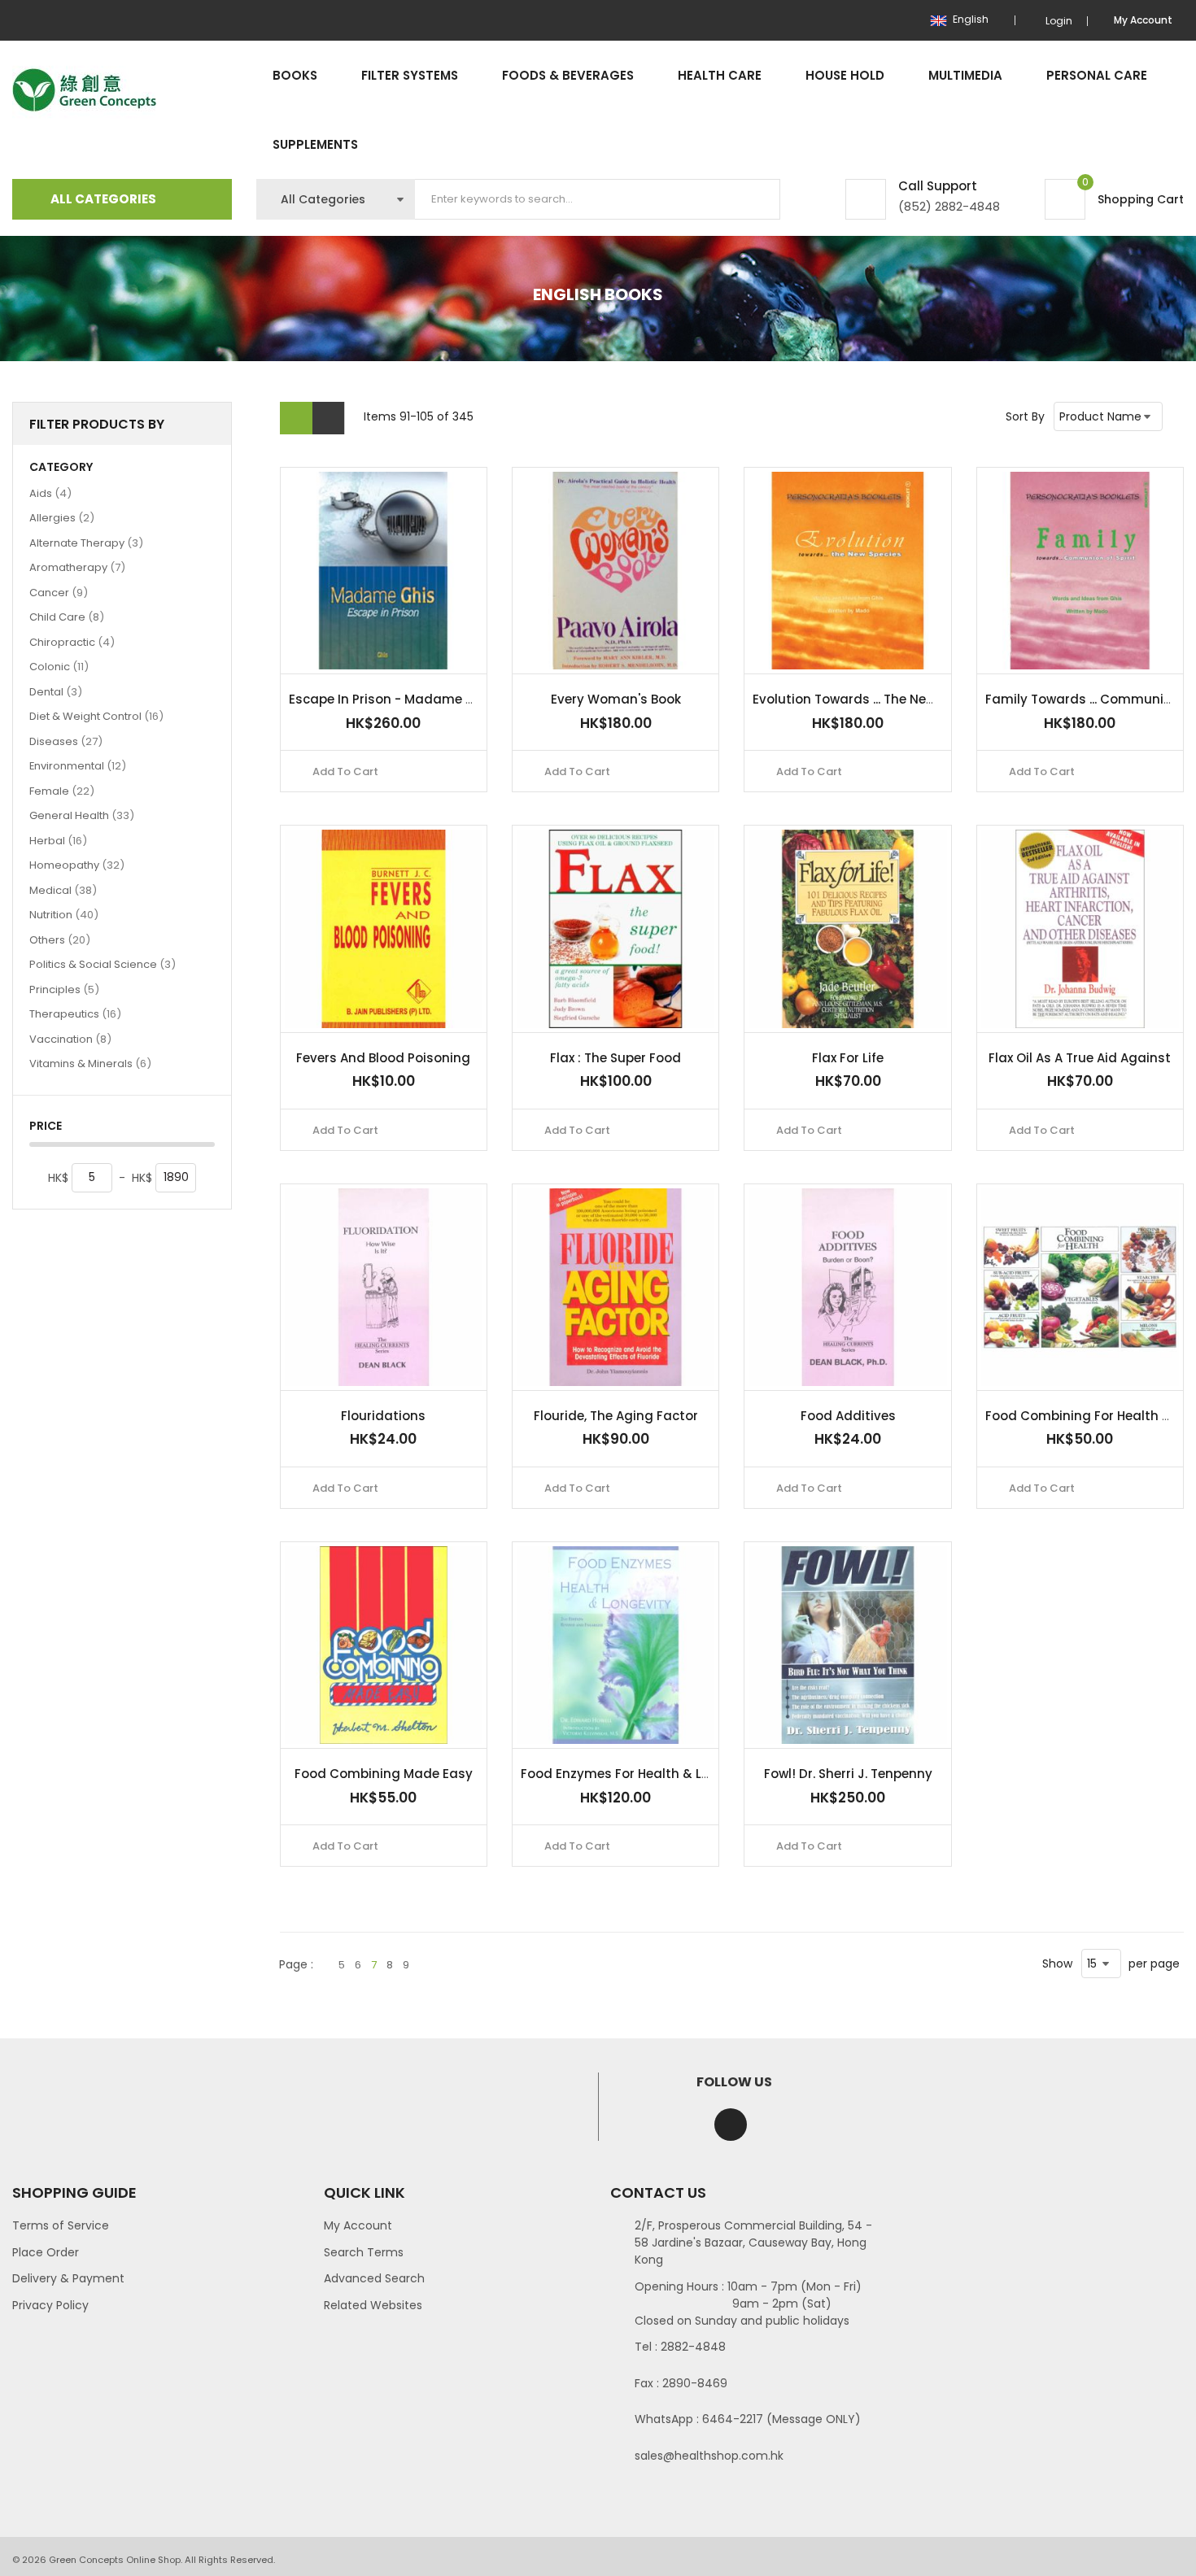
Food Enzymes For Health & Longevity (639, 1774)
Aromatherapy (77, 567)
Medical (63, 890)
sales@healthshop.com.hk (709, 2456)
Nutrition (64, 914)
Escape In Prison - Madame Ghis (392, 699)
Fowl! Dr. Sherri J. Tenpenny (848, 1774)
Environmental (78, 765)
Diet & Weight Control (96, 716)
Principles (64, 989)
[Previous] (324, 1965)
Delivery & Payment (68, 2278)
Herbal (58, 840)
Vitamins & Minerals (90, 1063)
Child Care (67, 617)
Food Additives (848, 1416)
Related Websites (373, 2305)
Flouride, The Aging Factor (616, 1416)
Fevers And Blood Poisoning (383, 1058)
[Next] (424, 1965)
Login (1059, 21)
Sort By (1025, 416)
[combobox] (598, 199)
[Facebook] (731, 2125)
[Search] (754, 199)
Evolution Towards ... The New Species (870, 699)
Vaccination (70, 1039)
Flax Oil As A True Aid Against (1080, 1058)
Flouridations (383, 1416)
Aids (50, 493)
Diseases (66, 741)
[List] (329, 418)
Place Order (46, 2252)
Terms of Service (61, 2225)
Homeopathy (77, 865)
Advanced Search (374, 2278)
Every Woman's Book (616, 699)
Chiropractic (72, 642)
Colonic (59, 666)
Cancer (59, 592)
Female (62, 791)
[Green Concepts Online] (84, 91)
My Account (358, 2225)
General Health (82, 815)
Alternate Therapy (86, 543)
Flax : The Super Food (615, 1058)
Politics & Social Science (103, 964)
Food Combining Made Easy (384, 1774)
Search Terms (364, 2252)
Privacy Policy (50, 2305)
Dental (56, 691)
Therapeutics (75, 1013)
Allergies (62, 517)
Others (60, 939)
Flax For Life (848, 1058)
